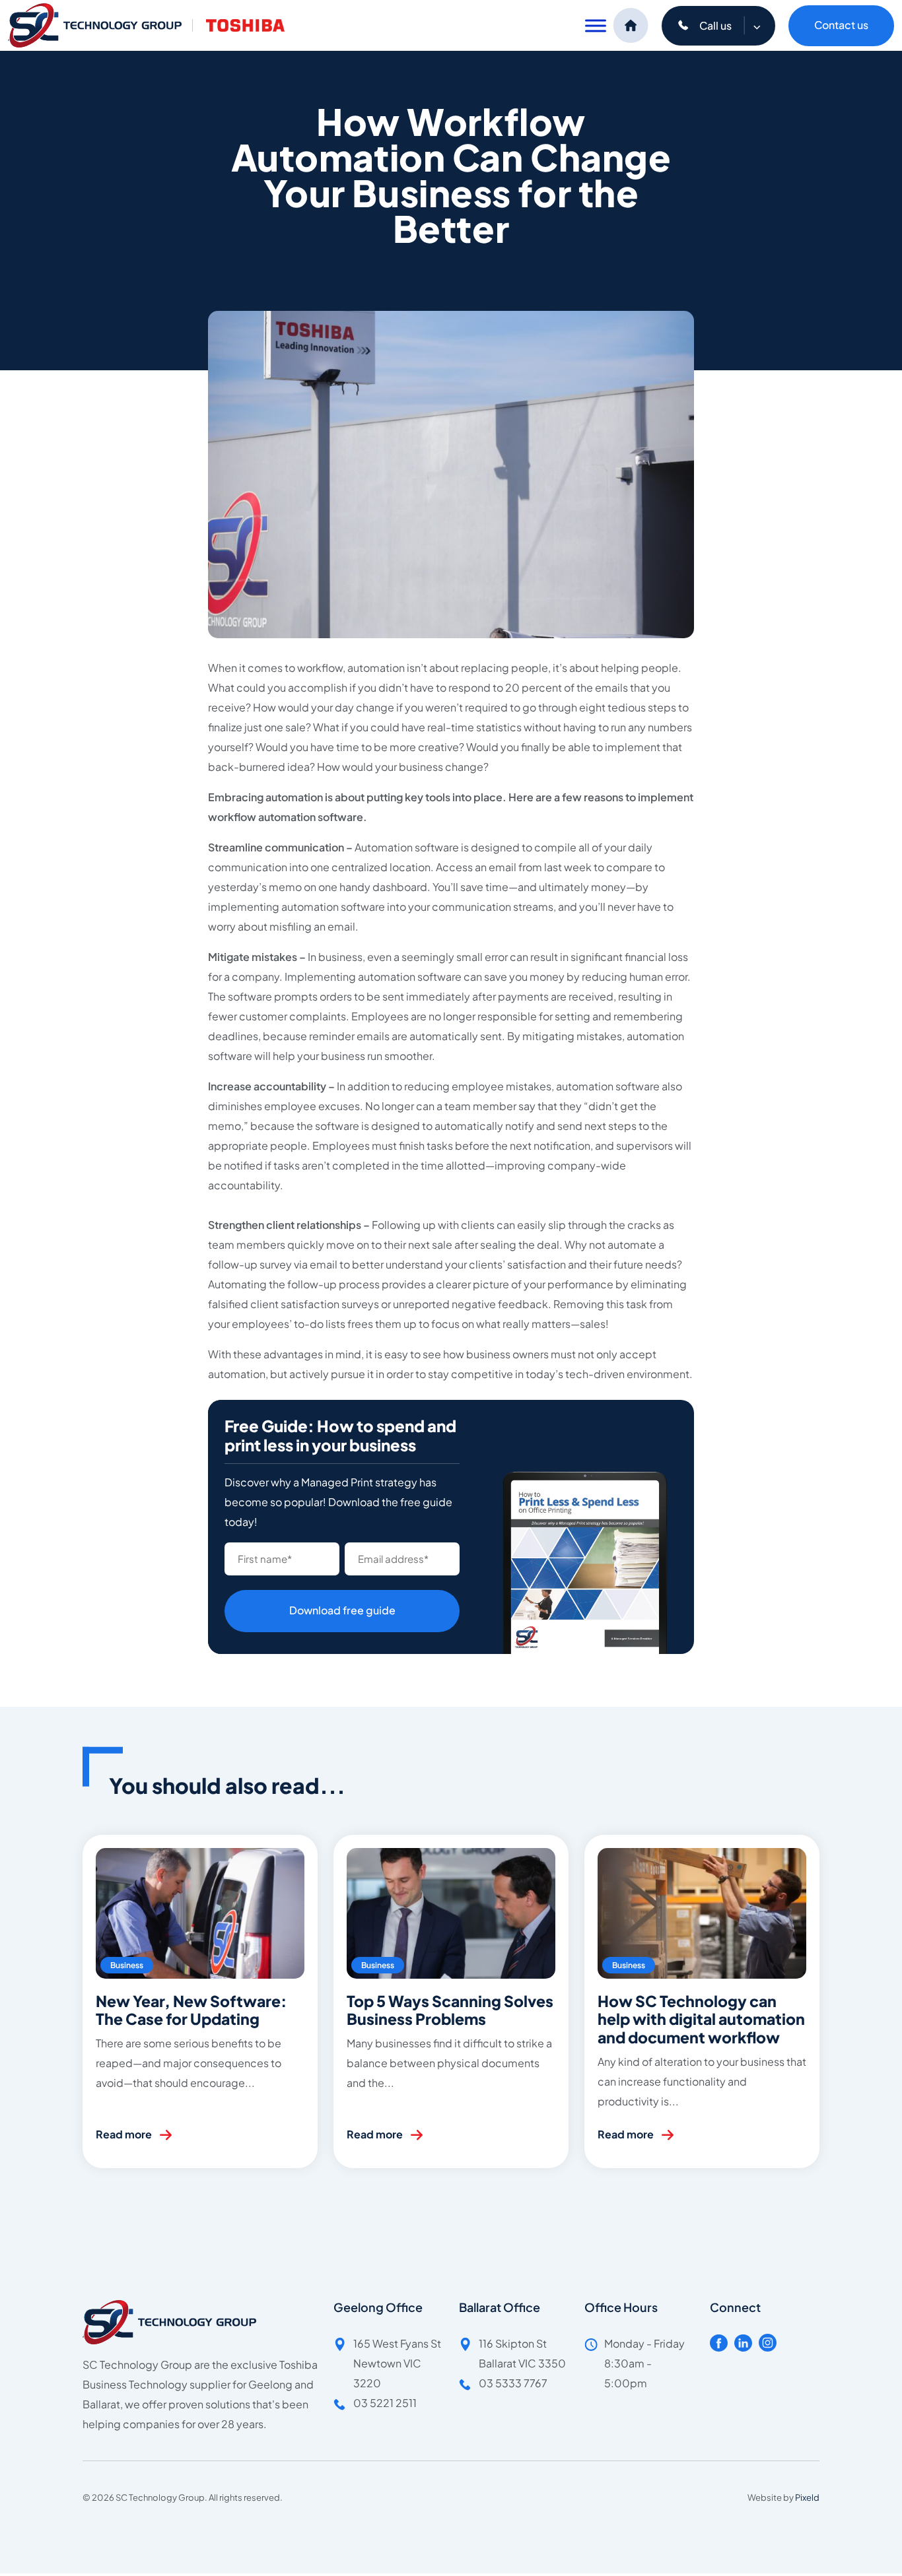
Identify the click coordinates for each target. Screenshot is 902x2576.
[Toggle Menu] (596, 25)
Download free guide (342, 1610)
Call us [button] (716, 25)
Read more (124, 2134)
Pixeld (807, 2497)
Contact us (841, 25)
